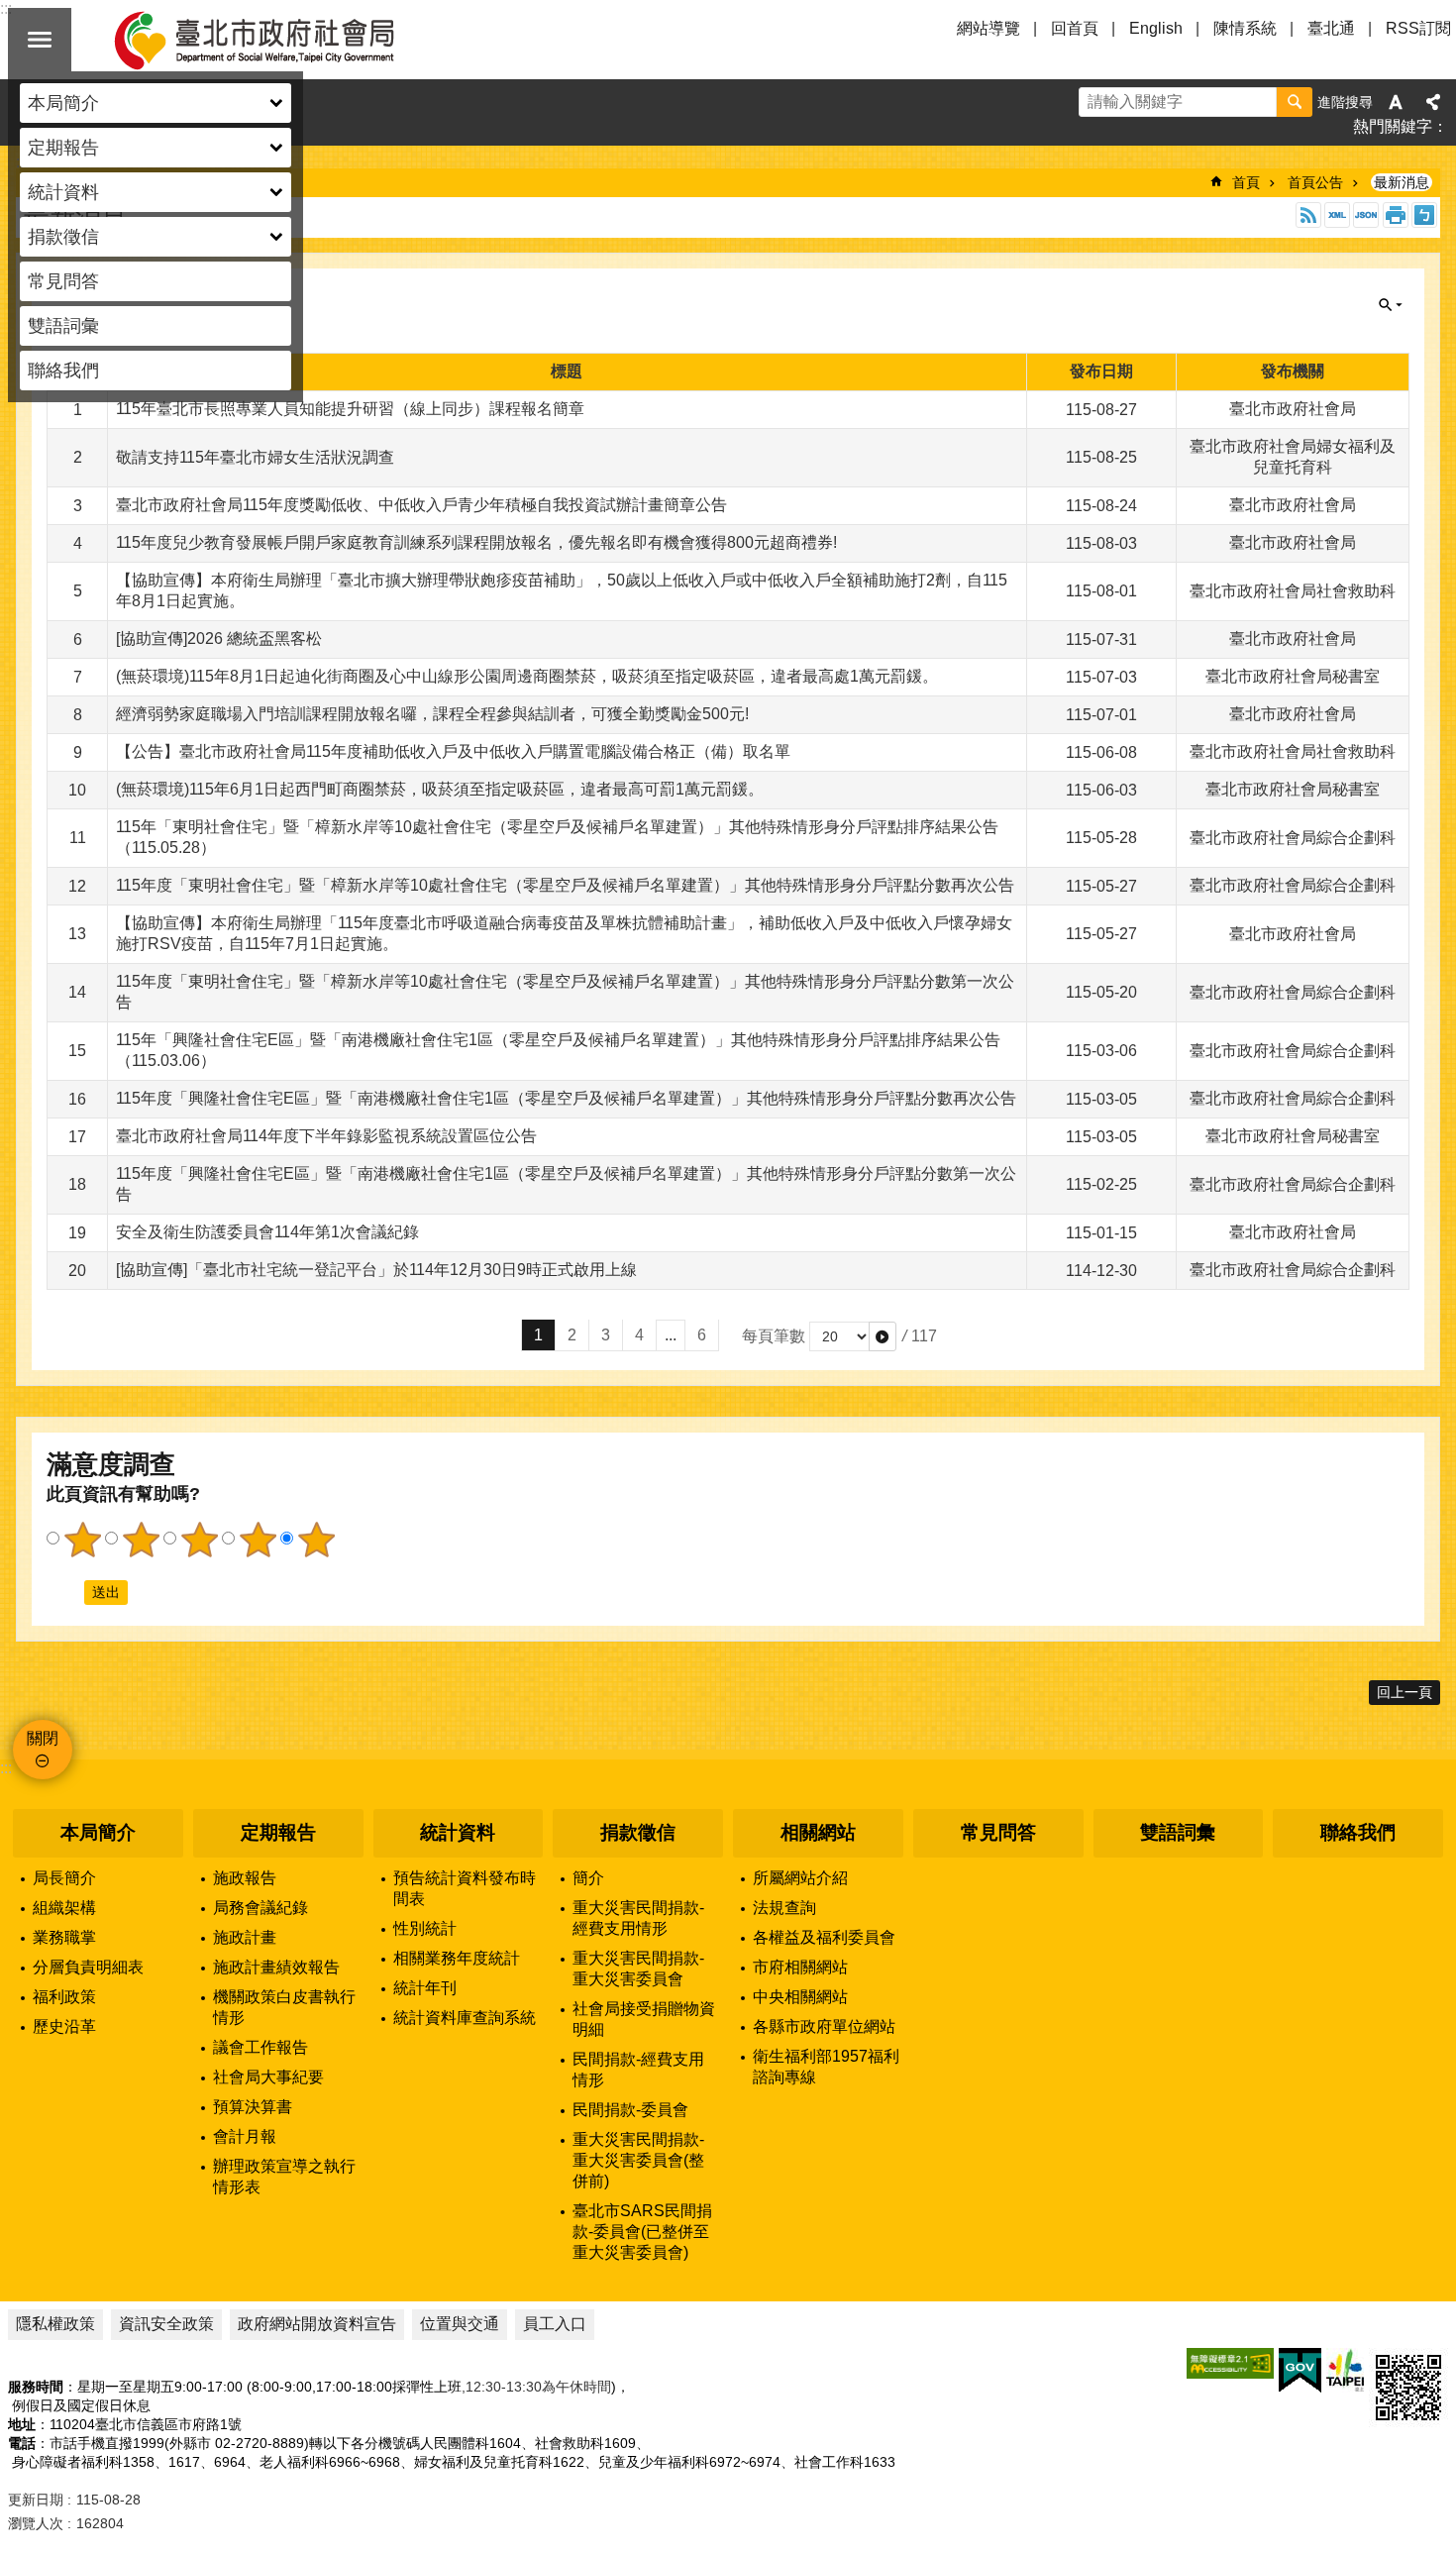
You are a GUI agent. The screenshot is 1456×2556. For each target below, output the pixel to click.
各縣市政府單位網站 (824, 2026)
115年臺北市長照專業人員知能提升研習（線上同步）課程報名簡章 (350, 409)
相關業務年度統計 (457, 1958)
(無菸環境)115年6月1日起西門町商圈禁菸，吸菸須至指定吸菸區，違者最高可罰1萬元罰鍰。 (440, 789)
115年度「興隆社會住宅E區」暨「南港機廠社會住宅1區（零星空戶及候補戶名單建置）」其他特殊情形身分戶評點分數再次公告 (566, 1098)
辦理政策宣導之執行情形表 (284, 2177)
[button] (883, 1336)
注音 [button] (1424, 215)
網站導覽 (988, 28)
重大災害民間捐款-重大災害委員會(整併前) (638, 2160)
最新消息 (1402, 182)
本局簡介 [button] (63, 103)
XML (1337, 215)
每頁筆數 (774, 1336)
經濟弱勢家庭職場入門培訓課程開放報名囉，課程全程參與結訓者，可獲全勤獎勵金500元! (432, 714)
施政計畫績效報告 (276, 1967)
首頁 (1246, 182)
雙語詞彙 (63, 326)
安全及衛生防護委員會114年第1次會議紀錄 (267, 1232)
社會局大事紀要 (268, 2077)
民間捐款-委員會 (630, 2110)
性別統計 (425, 1928)
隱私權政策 (55, 2324)
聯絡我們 (63, 371)
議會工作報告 (260, 2047)
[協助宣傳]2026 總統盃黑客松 (219, 639)
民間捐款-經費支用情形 (638, 2070)
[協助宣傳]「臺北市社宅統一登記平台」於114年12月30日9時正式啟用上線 (376, 1270)
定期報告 (278, 1832)
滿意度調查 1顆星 (82, 1540)
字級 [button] (1396, 102)
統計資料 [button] (63, 192)
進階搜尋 (1345, 102)
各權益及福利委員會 (824, 1937)
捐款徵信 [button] (63, 237)
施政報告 (245, 1878)
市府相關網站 (800, 1967)
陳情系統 (1245, 28)
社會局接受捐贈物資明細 (644, 2019)
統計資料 (458, 1832)
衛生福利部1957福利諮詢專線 (826, 2067)
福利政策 (64, 1997)
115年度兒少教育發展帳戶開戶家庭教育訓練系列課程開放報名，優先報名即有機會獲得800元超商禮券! (476, 542)
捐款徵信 (638, 1832)
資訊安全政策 (166, 2324)
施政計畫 (245, 1937)
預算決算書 (253, 2107)
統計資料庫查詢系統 (465, 2018)
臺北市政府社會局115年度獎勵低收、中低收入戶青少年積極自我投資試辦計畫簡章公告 (421, 505)
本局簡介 (98, 1832)
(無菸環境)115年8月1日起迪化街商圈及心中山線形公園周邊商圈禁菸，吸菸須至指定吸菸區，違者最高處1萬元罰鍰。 (527, 676)
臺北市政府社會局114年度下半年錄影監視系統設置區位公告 (326, 1136)
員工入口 (555, 2324)
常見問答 (63, 281)
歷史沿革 (64, 2026)
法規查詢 (784, 1908)
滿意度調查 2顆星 (141, 1540)
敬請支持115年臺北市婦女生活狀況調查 (255, 457)
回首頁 (1075, 28)
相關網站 (818, 1832)
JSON (1366, 215)
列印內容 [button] (1396, 215)
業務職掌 (64, 1937)
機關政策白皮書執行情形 (284, 2007)
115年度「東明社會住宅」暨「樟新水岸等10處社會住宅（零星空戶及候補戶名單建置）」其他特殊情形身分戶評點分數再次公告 (565, 885)
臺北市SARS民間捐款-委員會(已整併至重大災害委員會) (642, 2232)
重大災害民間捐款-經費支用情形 (638, 1918)
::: (6, 1768)
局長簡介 (64, 1878)
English (1156, 28)
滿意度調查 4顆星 (258, 1540)
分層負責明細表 (88, 1967)
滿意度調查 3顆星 (199, 1540)
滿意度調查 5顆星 (316, 1540)
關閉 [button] (40, 40)
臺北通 (1331, 28)
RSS (1308, 215)
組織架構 (64, 1908)
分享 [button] (1433, 102)
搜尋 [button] (1295, 102)
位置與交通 (460, 2324)
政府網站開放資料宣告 (317, 2324)
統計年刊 (425, 1988)
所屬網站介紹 (800, 1878)
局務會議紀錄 (260, 1908)
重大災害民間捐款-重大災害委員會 (638, 1969)
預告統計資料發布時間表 (465, 1888)
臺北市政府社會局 (277, 40)
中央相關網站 (800, 1997)
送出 (65, 1592)
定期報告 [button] (63, 148)
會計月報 (245, 2136)
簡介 (588, 1878)
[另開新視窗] (1230, 2363)
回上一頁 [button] (1404, 1692)
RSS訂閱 (1418, 28)
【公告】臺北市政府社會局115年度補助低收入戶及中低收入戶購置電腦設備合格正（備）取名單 (453, 751)
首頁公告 (1315, 182)
